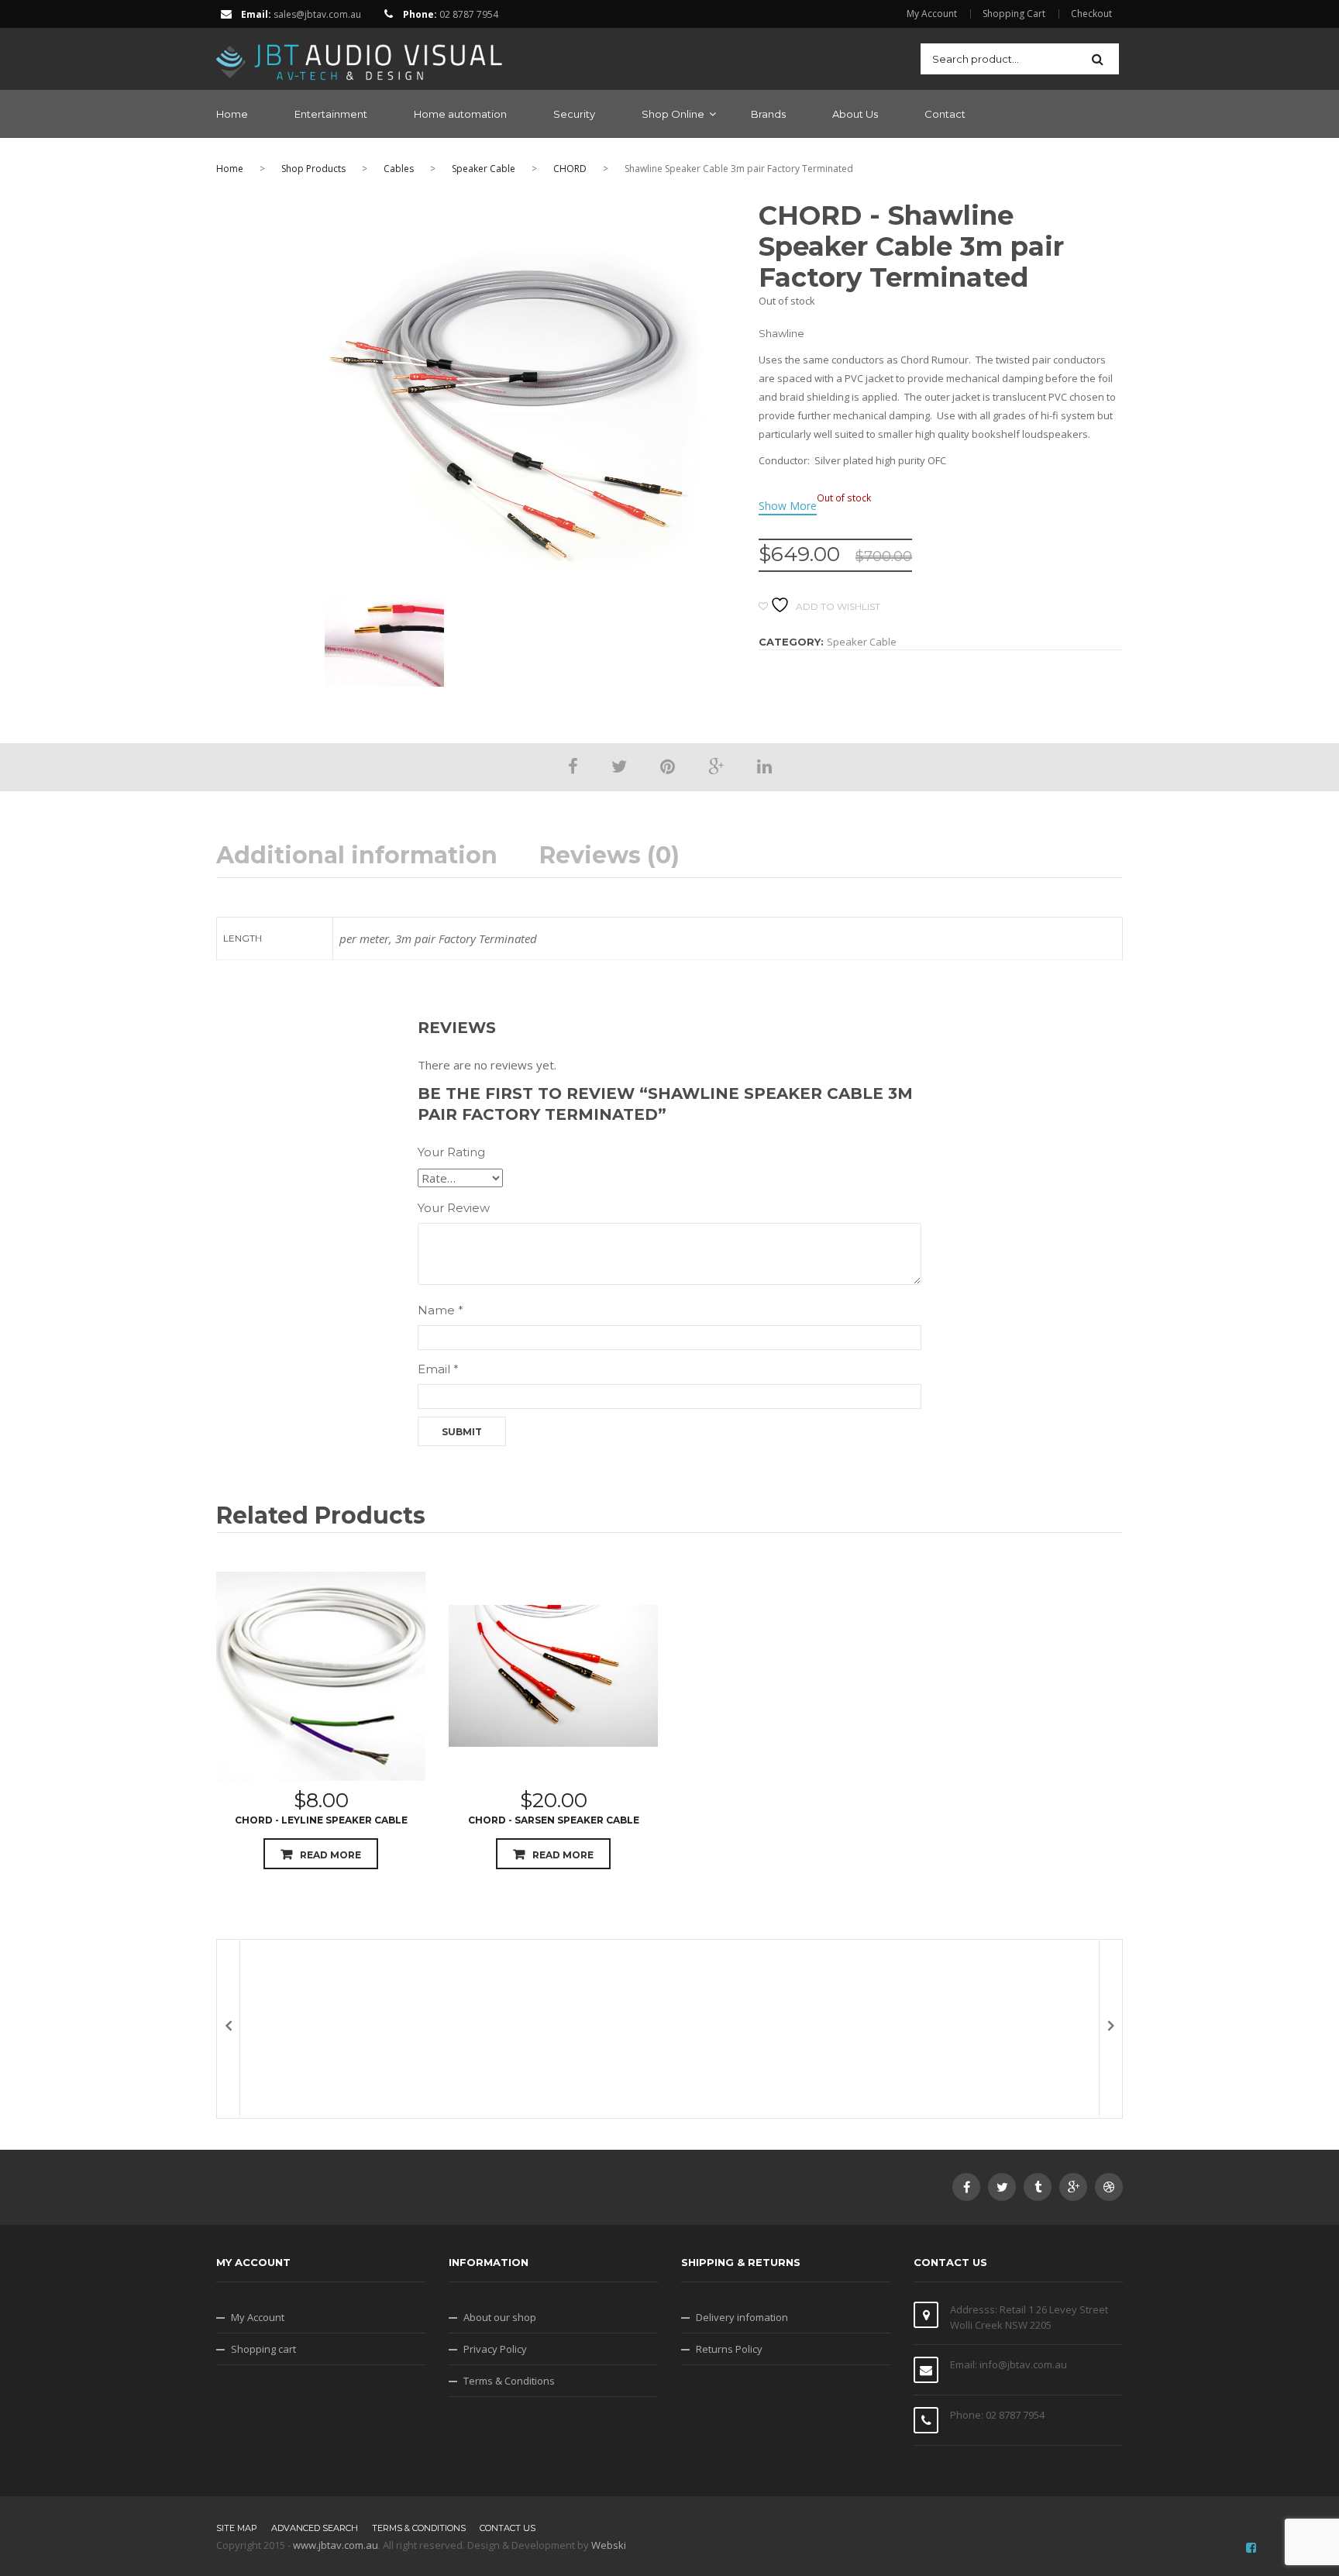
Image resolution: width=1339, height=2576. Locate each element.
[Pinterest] (668, 766)
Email (438, 1369)
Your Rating (451, 1152)
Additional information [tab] (357, 856)
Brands (768, 114)
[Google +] (716, 766)
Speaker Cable (484, 169)
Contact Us (508, 2528)
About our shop (500, 2317)
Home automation (460, 114)
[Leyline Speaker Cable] (321, 1676)
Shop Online (673, 114)
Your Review (454, 1208)
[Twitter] (619, 766)
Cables (399, 169)
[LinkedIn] (764, 766)
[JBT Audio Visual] (360, 57)
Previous (229, 2029)
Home (232, 114)
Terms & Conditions (509, 2381)
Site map (237, 2528)
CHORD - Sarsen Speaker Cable (554, 1820)
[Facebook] (573, 766)
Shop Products (313, 169)
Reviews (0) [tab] (609, 856)
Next (1110, 2029)
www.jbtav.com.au (336, 2545)
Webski (609, 2545)
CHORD (570, 169)
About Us (855, 114)
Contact (945, 114)
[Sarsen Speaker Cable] (553, 1676)
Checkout (1091, 14)
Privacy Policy (495, 2349)
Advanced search (315, 2528)
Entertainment (331, 114)
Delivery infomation (742, 2317)
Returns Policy (729, 2349)
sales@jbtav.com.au (317, 14)
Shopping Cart (1014, 14)
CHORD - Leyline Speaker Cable (321, 1820)
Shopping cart (263, 2349)
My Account (932, 14)
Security (574, 114)
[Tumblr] (1038, 2187)
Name (441, 1310)
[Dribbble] (1109, 2187)
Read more (330, 1855)
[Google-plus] (1073, 2187)
